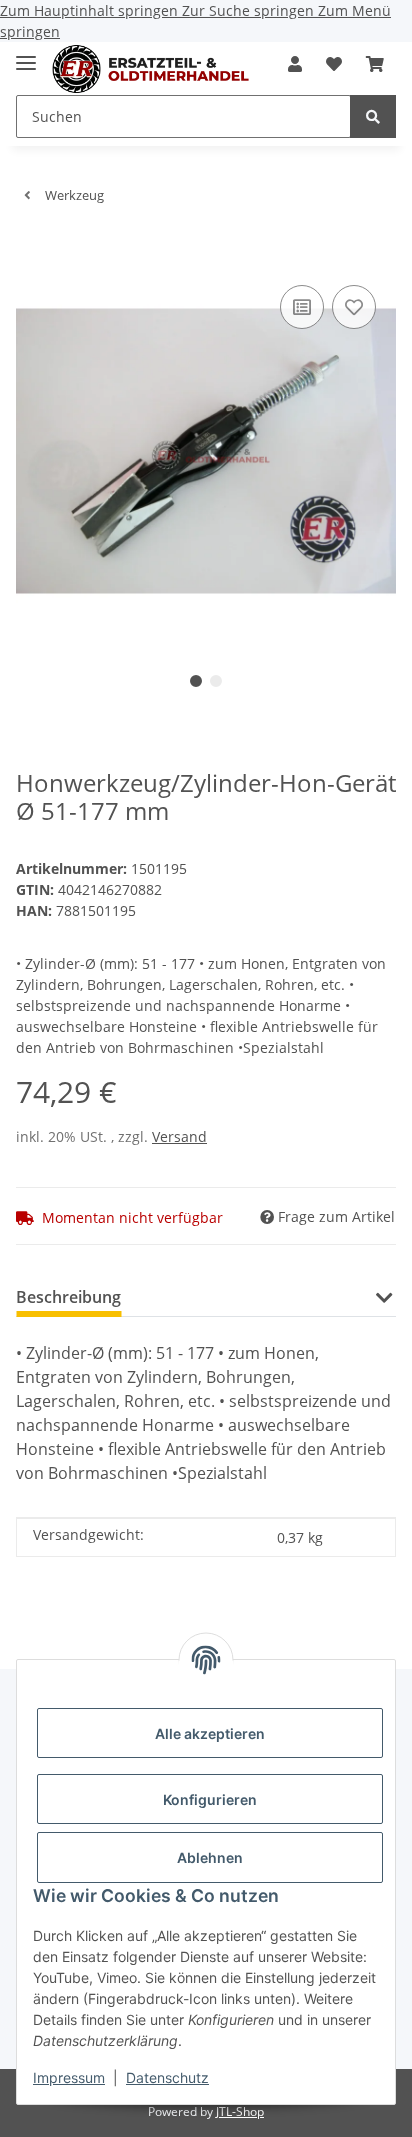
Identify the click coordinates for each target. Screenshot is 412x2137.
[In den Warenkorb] (32, 250)
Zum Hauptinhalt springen (91, 10)
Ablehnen (210, 1857)
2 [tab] (216, 681)
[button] (295, 64)
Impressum (69, 2077)
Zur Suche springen (250, 10)
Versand (179, 1136)
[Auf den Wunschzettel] (354, 307)
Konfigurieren (210, 1799)
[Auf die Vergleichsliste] (302, 307)
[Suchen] (373, 116)
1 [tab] (196, 681)
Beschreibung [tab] (68, 1297)
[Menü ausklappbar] (26, 54)
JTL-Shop (240, 2111)
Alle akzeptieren (210, 1733)
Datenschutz (167, 2077)
